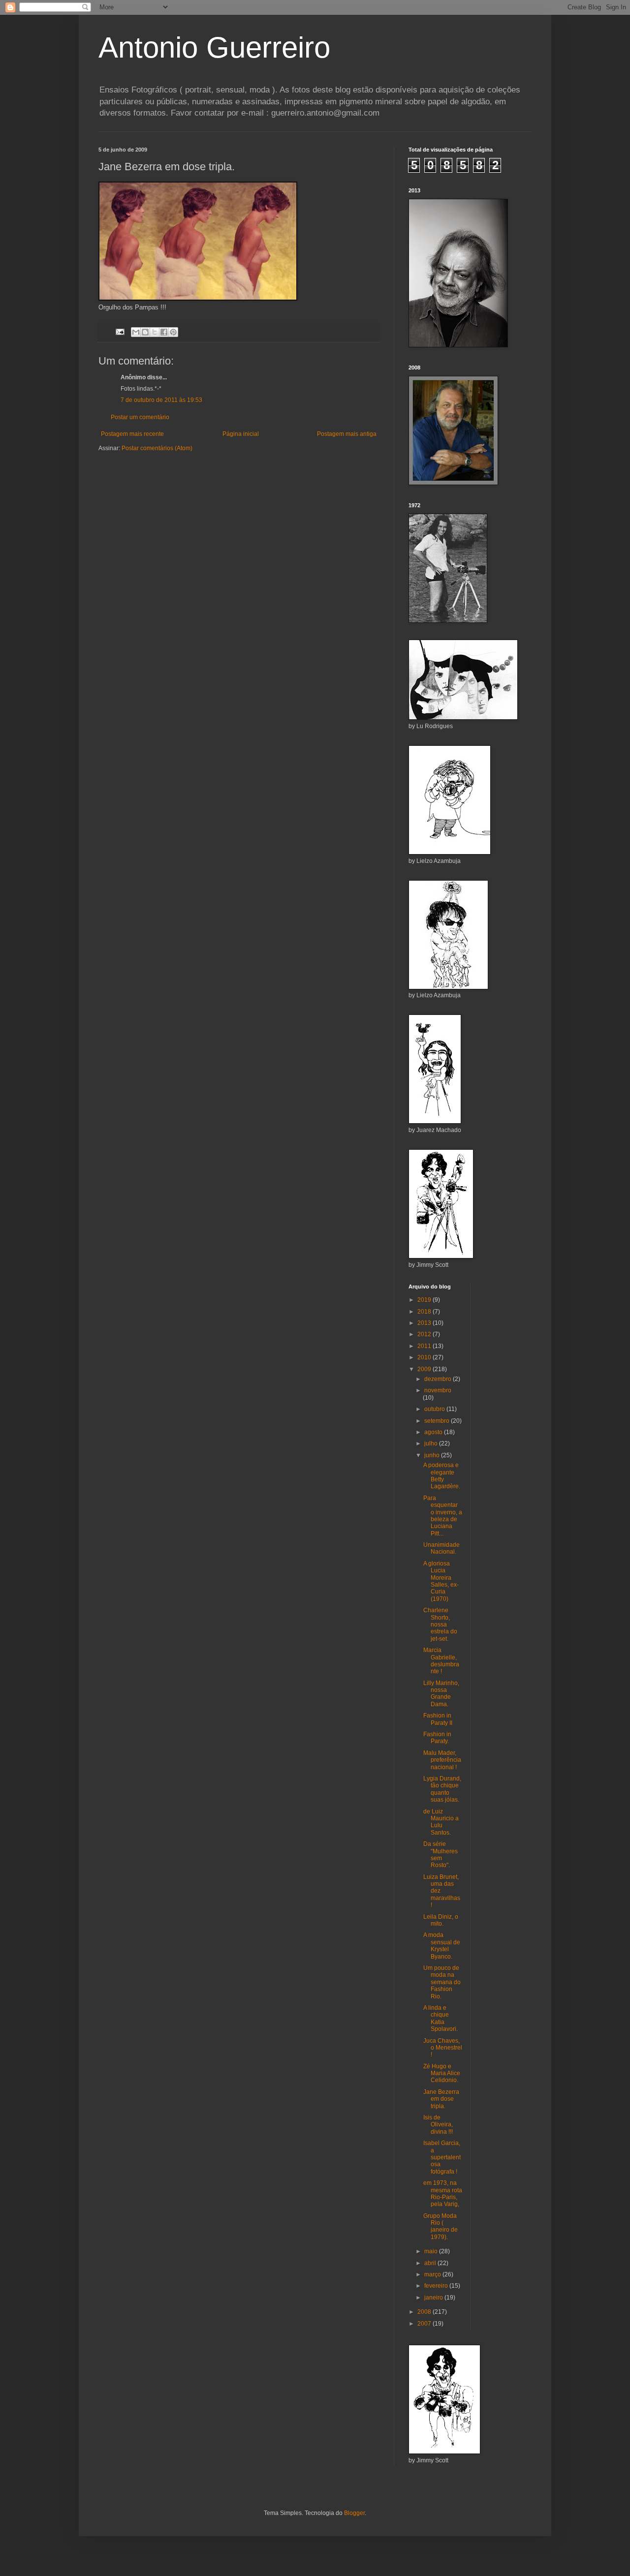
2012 (425, 1334)
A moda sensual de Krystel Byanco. (442, 1946)
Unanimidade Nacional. (441, 1548)
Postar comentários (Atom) (157, 448)
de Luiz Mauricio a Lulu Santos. (441, 1822)
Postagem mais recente (132, 434)
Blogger (354, 2513)
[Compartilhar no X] (155, 332)
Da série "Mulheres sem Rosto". (441, 1855)
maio (432, 2251)
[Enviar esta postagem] (120, 332)
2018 (425, 1312)
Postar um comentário (140, 417)
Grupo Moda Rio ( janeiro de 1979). (441, 2226)
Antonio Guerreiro (214, 47)
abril (431, 2263)
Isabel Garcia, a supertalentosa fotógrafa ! (442, 2157)
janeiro (434, 2298)
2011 (425, 1346)
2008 (425, 2312)
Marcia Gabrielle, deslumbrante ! (441, 1661)
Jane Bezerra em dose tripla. (441, 2099)
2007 (425, 2324)
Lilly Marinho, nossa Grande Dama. (441, 1694)
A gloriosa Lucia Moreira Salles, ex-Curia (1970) (441, 1581)
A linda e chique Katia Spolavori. (441, 2018)
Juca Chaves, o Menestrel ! (443, 2048)
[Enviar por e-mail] (136, 332)
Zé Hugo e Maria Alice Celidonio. (442, 2073)
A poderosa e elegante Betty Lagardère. (442, 1476)
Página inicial (241, 434)
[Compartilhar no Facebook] (164, 332)
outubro (435, 1409)
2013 (425, 1323)
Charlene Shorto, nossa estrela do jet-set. (440, 1625)
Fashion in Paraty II (438, 1719)
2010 (425, 1357)
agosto (434, 1432)
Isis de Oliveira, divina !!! (438, 2125)
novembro (438, 1390)
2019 (425, 1300)
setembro (438, 1421)
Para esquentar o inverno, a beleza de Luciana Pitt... (443, 1516)
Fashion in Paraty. (437, 1738)
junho (433, 1455)
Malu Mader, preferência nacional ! (442, 1760)
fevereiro (437, 2286)
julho (432, 1443)
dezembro (439, 1379)
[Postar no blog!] (145, 332)
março (433, 2274)
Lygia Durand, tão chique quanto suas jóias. (442, 1789)
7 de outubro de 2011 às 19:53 (161, 400)
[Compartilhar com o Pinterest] (173, 332)
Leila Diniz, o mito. (441, 1920)
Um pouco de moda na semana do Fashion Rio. (442, 1982)
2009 (425, 1369)
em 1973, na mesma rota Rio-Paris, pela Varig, (443, 2193)
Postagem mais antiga (347, 434)
